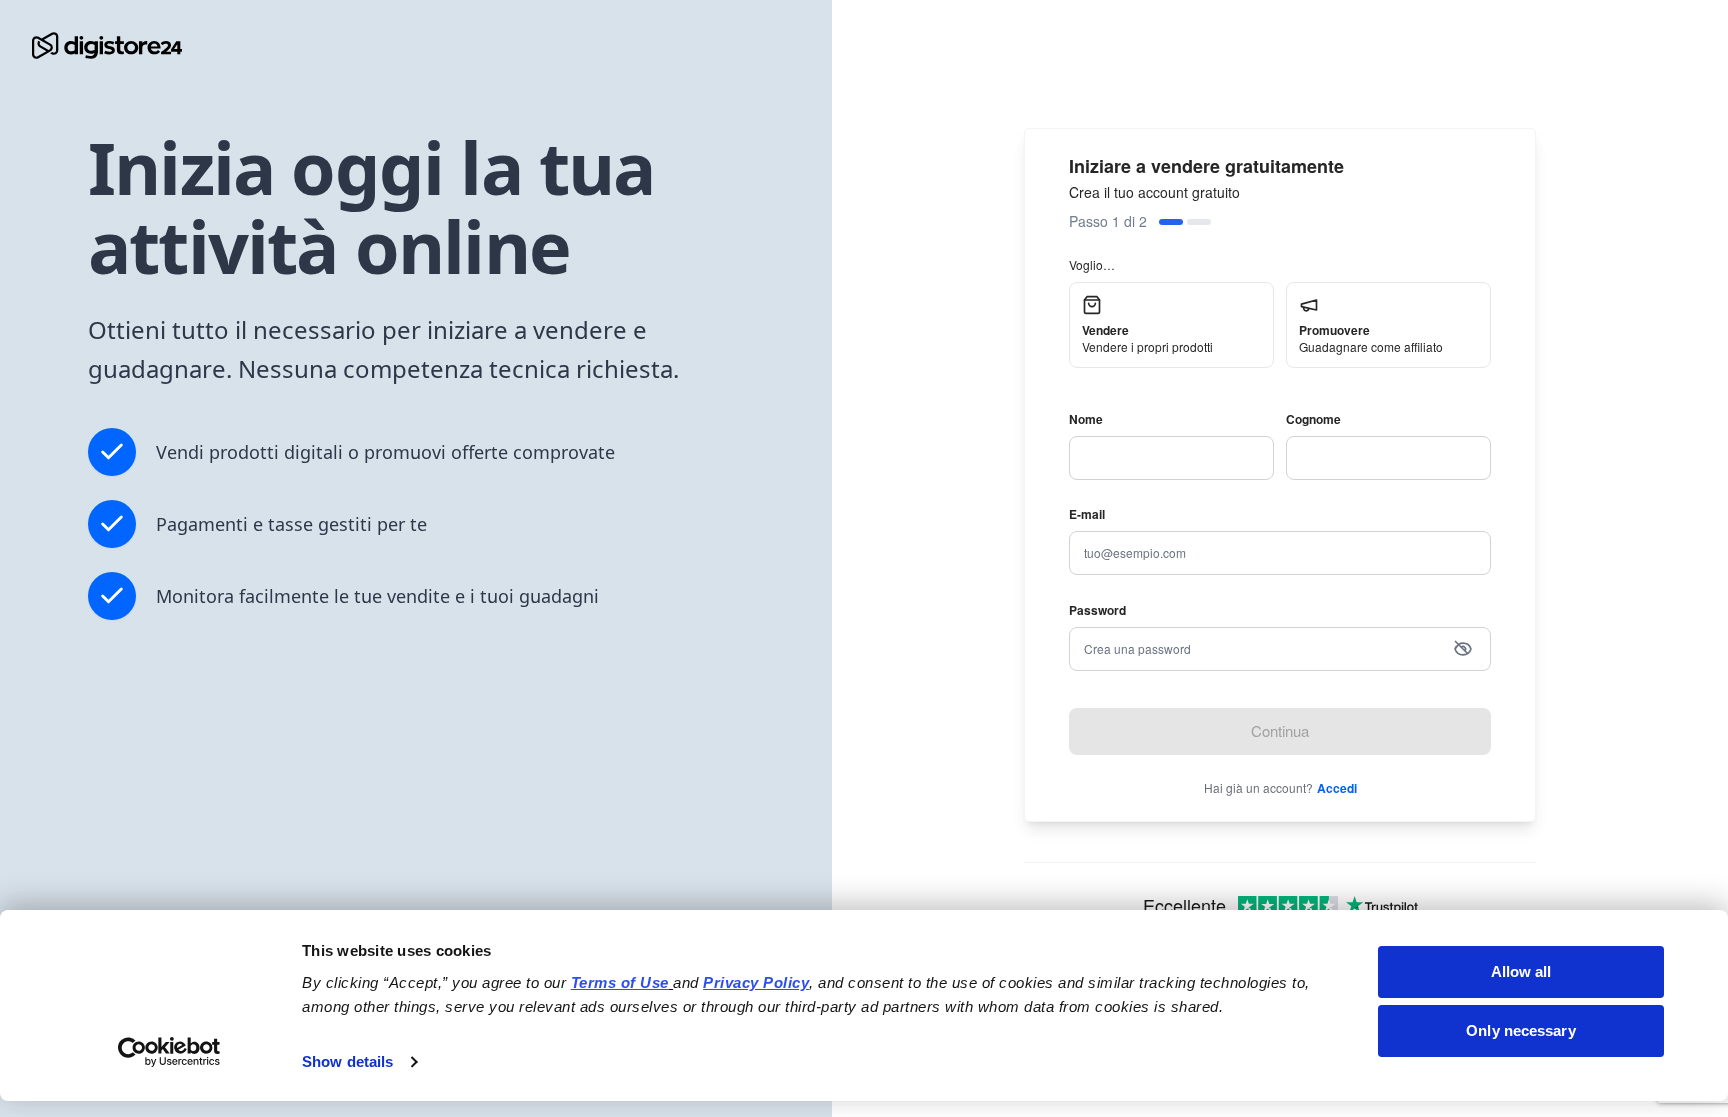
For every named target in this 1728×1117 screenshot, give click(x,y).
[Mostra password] (1463, 649)
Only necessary (1520, 1030)
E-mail (1087, 514)
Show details (347, 1061)
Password (1097, 610)
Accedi (1337, 788)
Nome (1086, 419)
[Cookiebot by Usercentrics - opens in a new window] (169, 1052)
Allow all (1521, 971)
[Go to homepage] (107, 45)
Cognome (1313, 419)
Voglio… (1092, 264)
